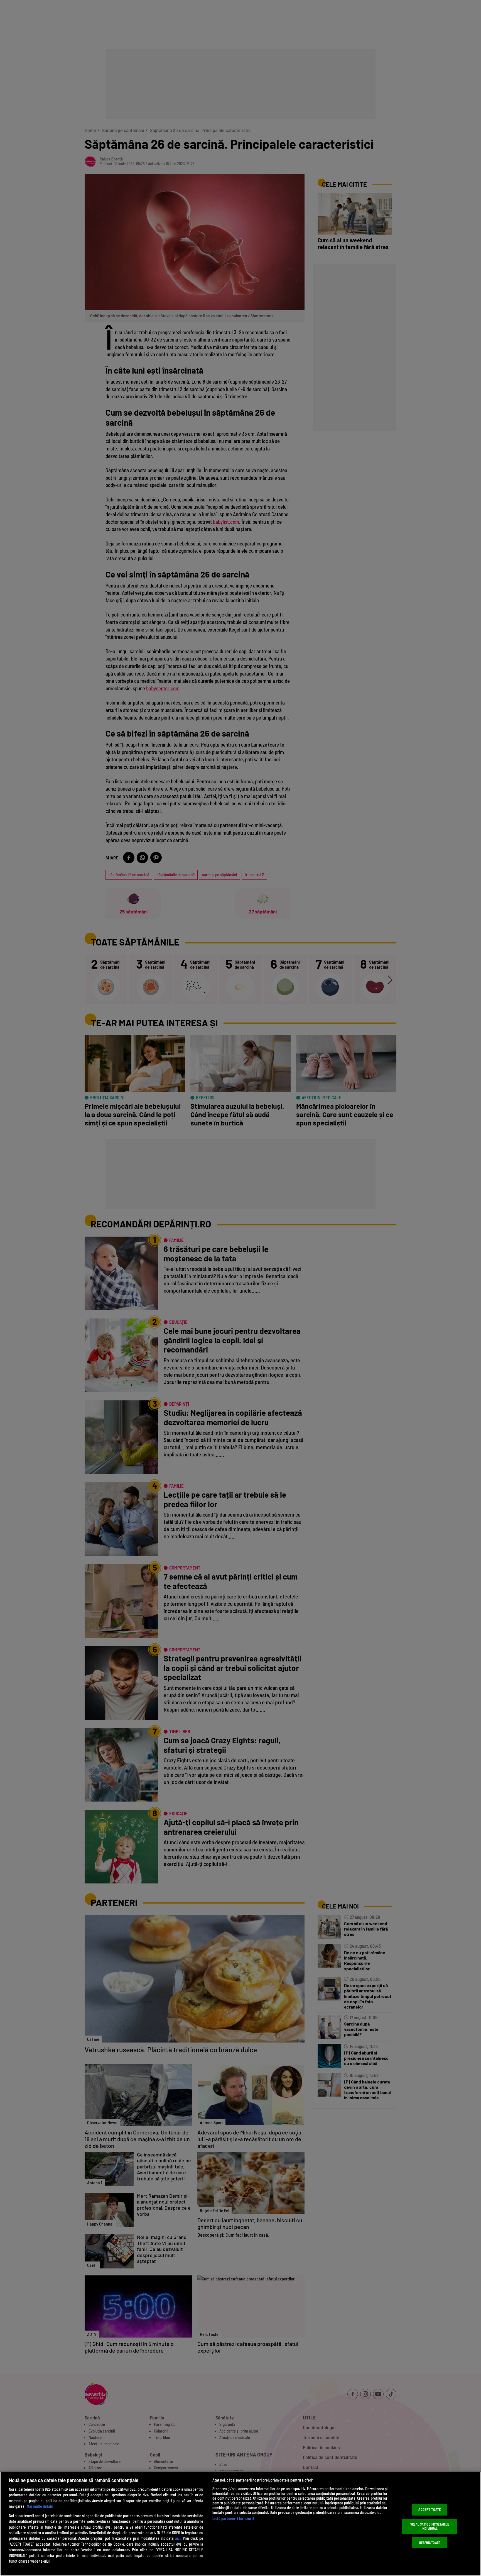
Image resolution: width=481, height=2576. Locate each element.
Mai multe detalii (40, 2506)
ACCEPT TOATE (430, 2509)
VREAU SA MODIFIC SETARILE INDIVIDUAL (430, 2526)
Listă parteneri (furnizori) (233, 2518)
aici (178, 2538)
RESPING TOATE (430, 2543)
